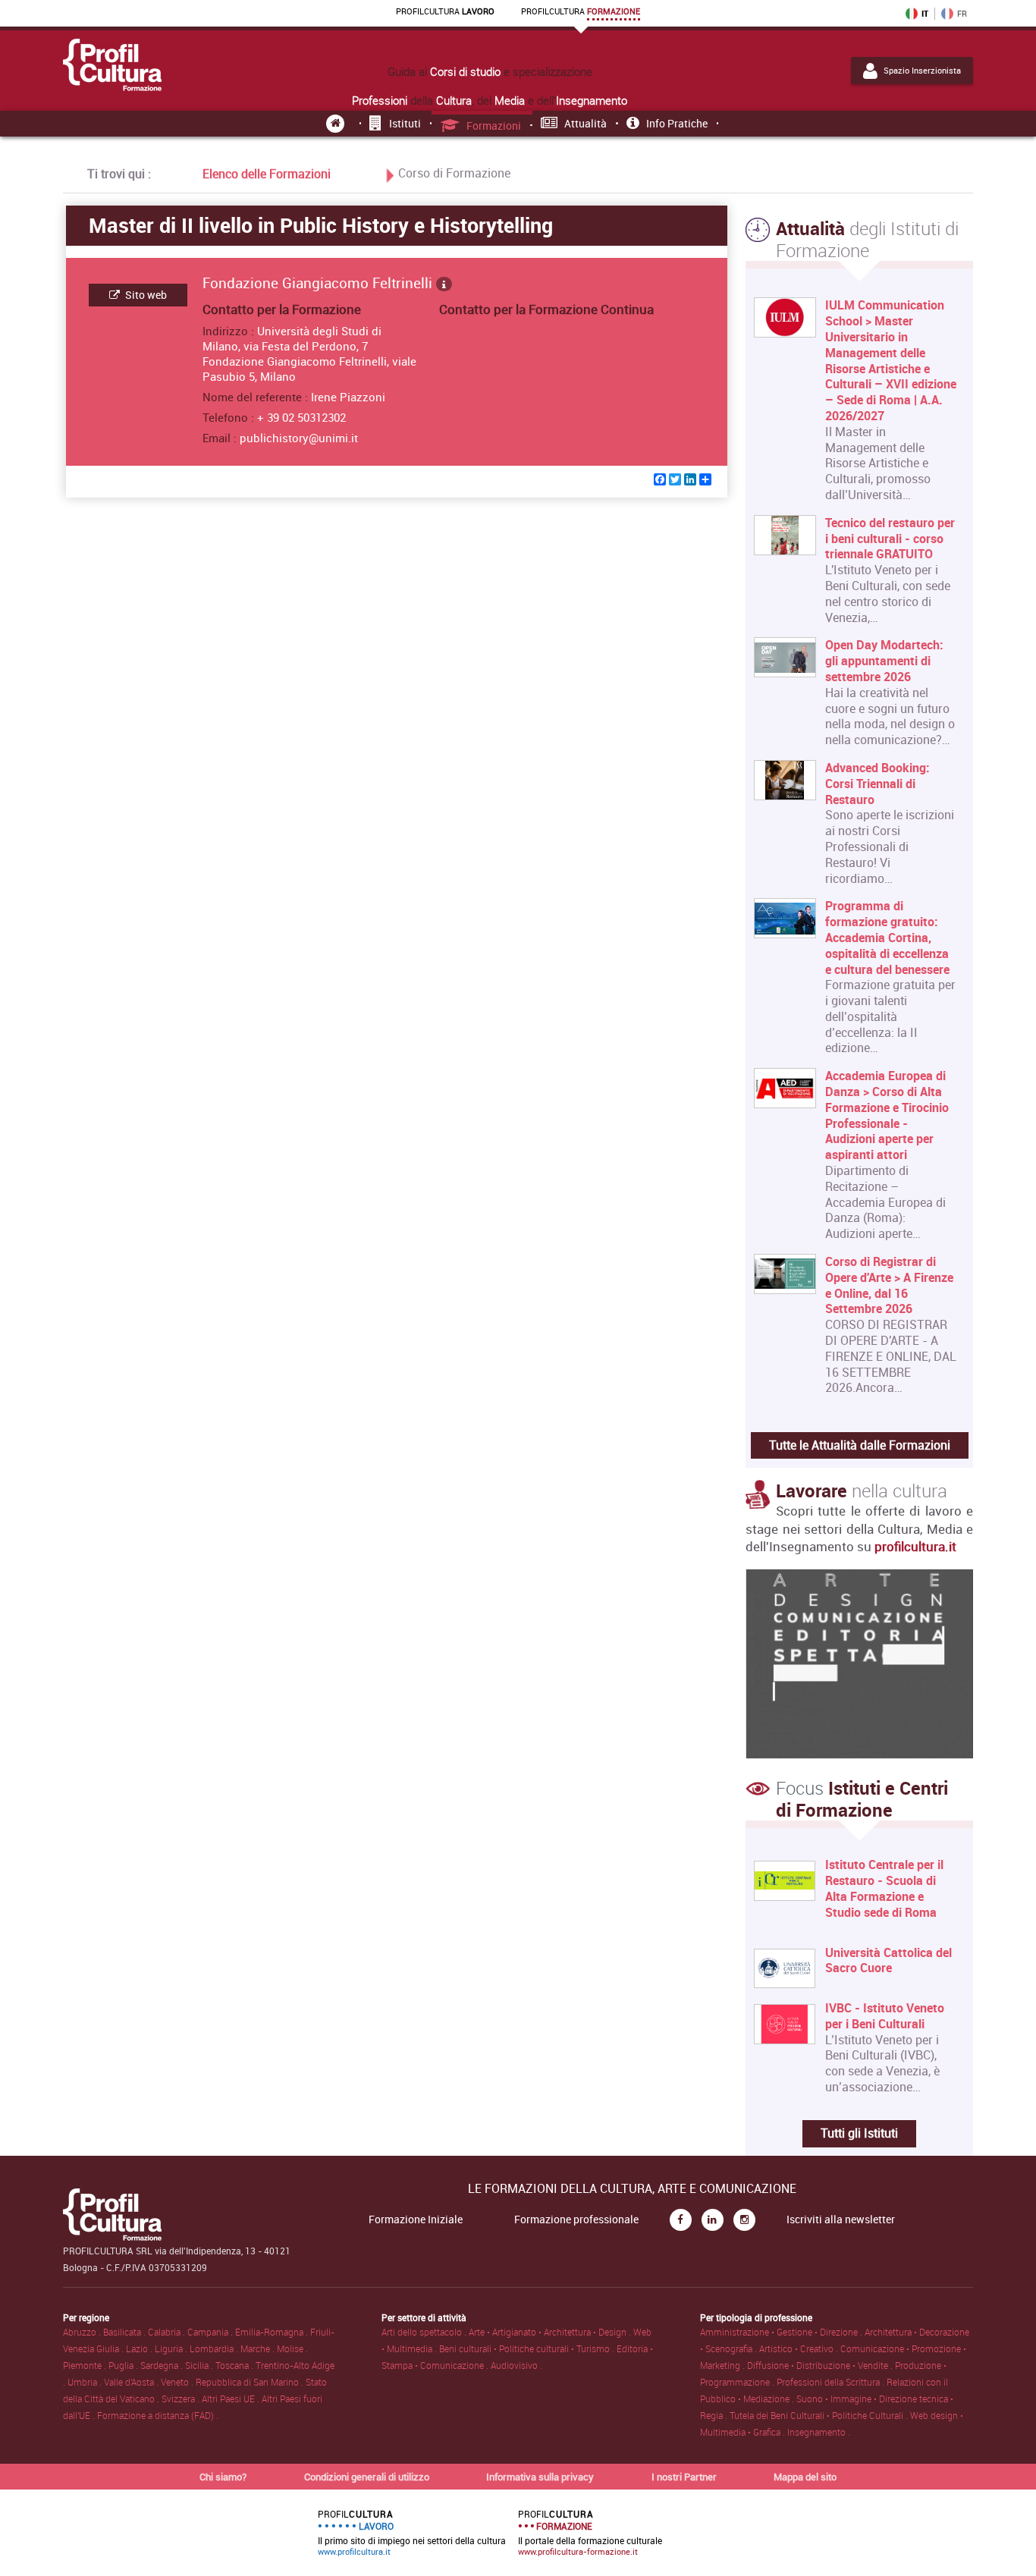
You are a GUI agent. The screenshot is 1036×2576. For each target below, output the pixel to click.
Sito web (145, 295)
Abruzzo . (83, 2332)
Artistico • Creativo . (800, 2348)
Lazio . (140, 2348)
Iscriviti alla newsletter (841, 2219)
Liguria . (172, 2348)
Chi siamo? (223, 2477)
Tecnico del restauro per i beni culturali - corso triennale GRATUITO (890, 539)
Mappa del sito (805, 2477)
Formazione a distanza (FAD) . (158, 2415)
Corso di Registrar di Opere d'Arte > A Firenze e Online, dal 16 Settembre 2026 (889, 1285)
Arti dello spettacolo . (425, 2332)
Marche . (259, 2348)
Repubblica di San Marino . (251, 2382)
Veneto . (178, 2382)
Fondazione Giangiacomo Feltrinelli (319, 283)
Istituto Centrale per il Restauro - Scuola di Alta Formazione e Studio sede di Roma (884, 1888)
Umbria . (86, 2382)
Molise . (292, 2348)
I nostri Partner (684, 2477)
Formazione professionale (576, 2219)
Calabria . (168, 2332)
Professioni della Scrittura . (832, 2382)
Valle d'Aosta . (132, 2382)
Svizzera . (182, 2399)
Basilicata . (126, 2332)
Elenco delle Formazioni (267, 174)
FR (962, 14)
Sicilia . (200, 2365)
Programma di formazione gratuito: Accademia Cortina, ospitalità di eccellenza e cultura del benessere (887, 938)
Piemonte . (86, 2365)
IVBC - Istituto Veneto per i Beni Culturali (885, 2016)
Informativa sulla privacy (540, 2477)
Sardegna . (163, 2365)
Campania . (211, 2332)
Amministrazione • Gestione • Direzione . (782, 2332)
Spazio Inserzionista (922, 71)
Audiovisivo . (516, 2365)
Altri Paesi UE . (232, 2399)
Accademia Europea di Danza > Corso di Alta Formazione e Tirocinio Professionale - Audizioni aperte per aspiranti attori (887, 1115)
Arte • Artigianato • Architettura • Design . (551, 2332)
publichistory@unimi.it (299, 438)
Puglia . (124, 2365)
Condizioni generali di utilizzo (367, 2477)
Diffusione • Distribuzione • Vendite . (821, 2365)
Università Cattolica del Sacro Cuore (888, 1961)
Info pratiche (677, 123)
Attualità (585, 123)
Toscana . (235, 2365)
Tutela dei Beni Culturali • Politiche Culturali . (820, 2415)
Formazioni (494, 126)
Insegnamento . (819, 2432)
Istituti (405, 123)
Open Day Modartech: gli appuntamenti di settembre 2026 (884, 661)
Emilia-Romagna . (273, 2332)
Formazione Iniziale (416, 2219)
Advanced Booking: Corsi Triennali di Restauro (877, 784)
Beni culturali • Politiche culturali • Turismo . (528, 2348)
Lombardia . (215, 2348)
